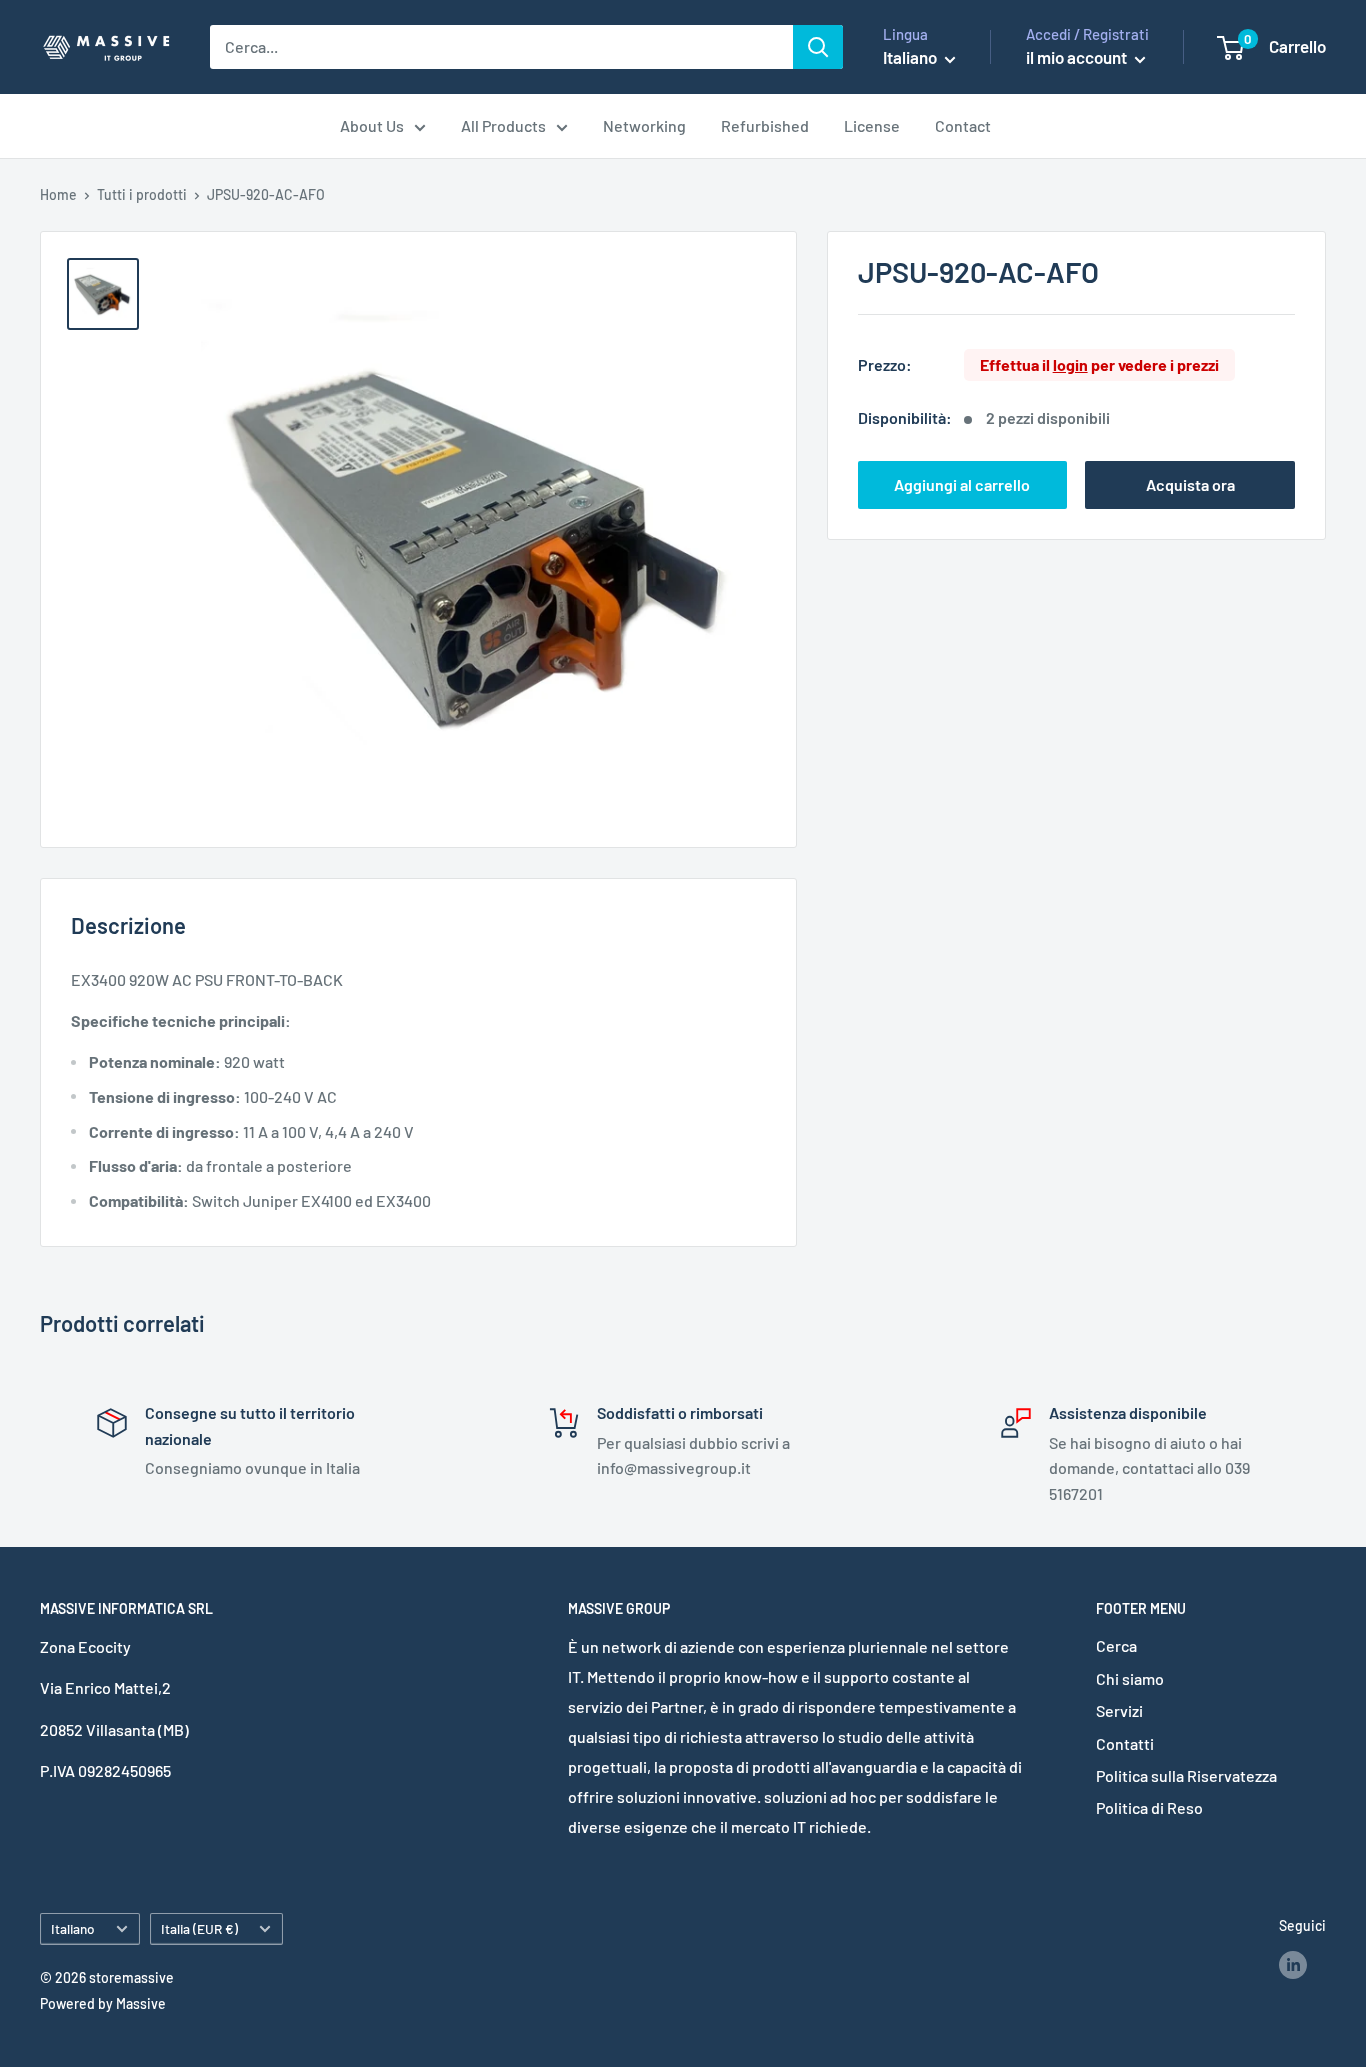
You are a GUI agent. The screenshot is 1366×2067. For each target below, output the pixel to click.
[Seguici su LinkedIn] (1293, 1964)
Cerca (1116, 1645)
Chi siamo (1130, 1678)
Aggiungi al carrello (962, 484)
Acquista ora (1190, 484)
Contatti (1125, 1743)
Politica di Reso (1149, 1807)
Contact (963, 125)
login (1070, 364)
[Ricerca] (818, 47)
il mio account (1078, 57)
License (872, 125)
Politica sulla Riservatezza (1186, 1775)
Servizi (1119, 1710)
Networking (644, 125)
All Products (503, 125)
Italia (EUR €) (199, 1928)
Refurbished (765, 125)
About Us (372, 125)
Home (58, 194)
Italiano (73, 1928)
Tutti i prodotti (142, 194)
